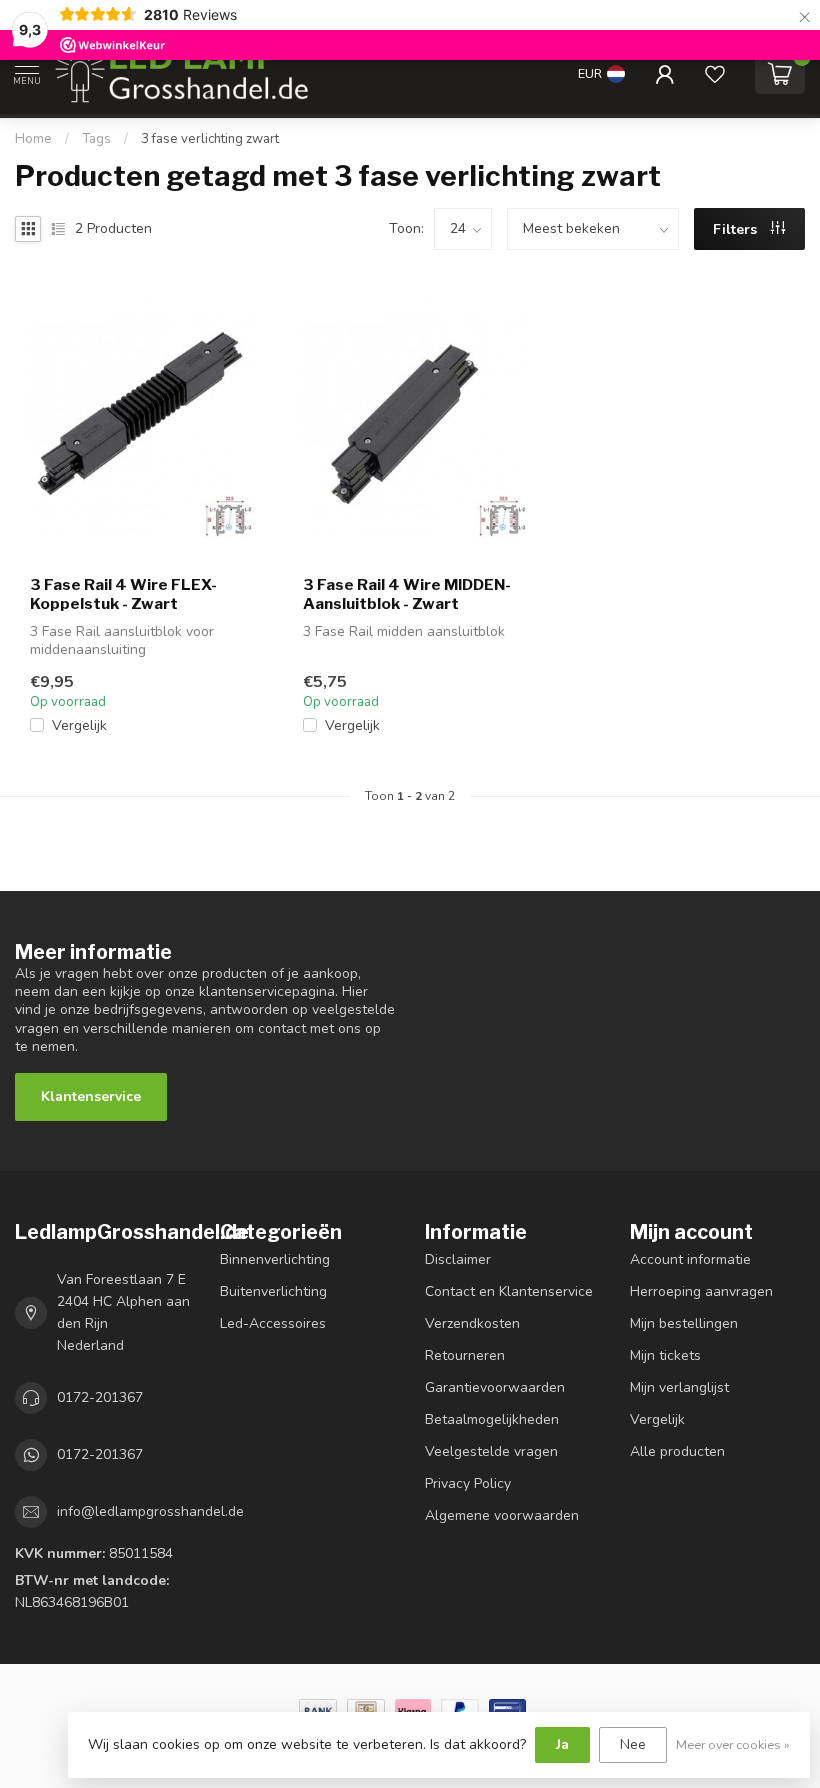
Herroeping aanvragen (701, 1291)
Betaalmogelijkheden (492, 1419)
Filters (737, 229)
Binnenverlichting (275, 1259)
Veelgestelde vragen (491, 1451)
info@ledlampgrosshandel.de (150, 1511)
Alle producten (677, 1451)
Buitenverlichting (273, 1291)
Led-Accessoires (273, 1323)
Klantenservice (91, 1096)
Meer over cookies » (733, 1744)
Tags (96, 139)
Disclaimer (458, 1259)
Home (33, 139)
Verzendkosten (472, 1323)
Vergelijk (79, 725)
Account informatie (690, 1259)
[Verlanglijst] (715, 74)
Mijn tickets (665, 1355)
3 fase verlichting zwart (210, 139)
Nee (633, 1744)
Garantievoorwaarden (495, 1387)
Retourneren (465, 1355)
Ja (562, 1744)
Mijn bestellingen (684, 1323)
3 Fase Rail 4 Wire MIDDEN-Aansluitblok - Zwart (407, 594)
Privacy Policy (468, 1483)
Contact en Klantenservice (509, 1291)
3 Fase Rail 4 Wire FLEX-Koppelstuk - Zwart (123, 594)
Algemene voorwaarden (502, 1515)
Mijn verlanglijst (679, 1387)
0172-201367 (100, 1397)
